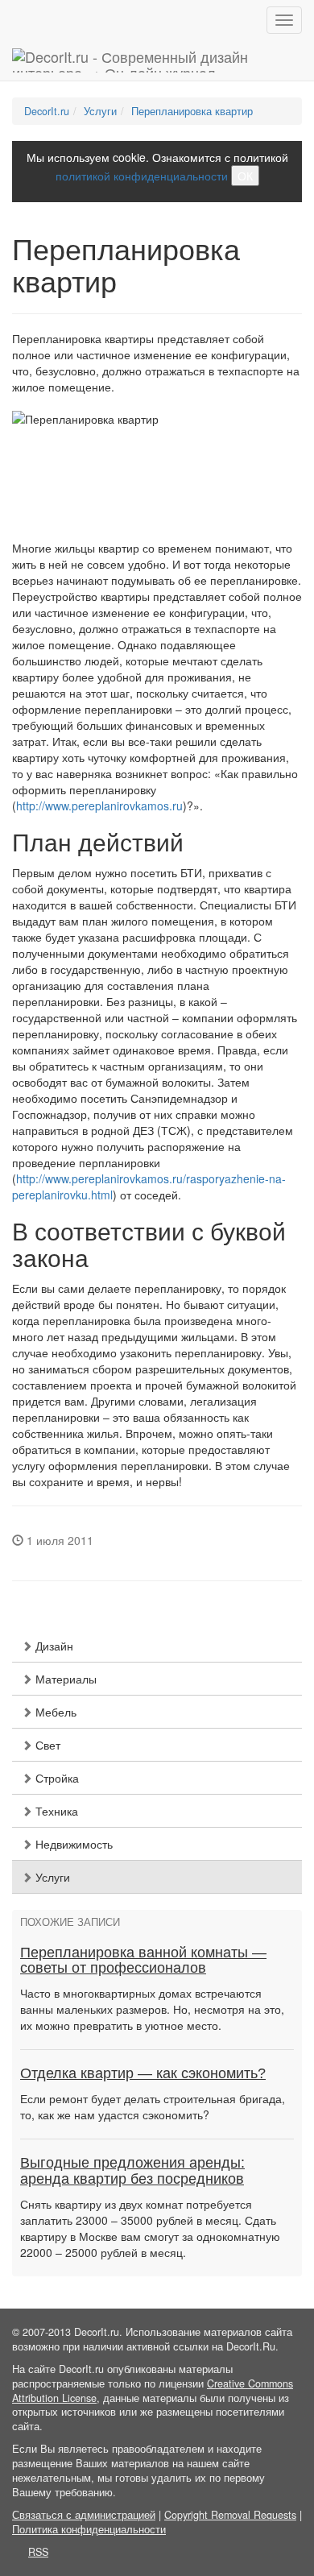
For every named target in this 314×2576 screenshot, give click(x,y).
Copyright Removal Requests (230, 2515)
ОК (245, 176)
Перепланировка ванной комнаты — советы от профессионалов (143, 1961)
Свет (46, 1745)
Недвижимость (72, 1844)
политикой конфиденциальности (142, 176)
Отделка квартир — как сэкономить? (143, 2073)
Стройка (56, 1778)
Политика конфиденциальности (89, 2529)
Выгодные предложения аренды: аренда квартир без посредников (132, 2171)
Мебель (54, 1712)
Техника (55, 1811)
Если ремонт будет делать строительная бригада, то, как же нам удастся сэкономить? (153, 2106)
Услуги (51, 1877)
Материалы (64, 1679)
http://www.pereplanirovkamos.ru (99, 806)
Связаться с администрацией (84, 2515)
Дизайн (53, 1646)
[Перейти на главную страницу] (157, 60)
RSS (38, 2552)
